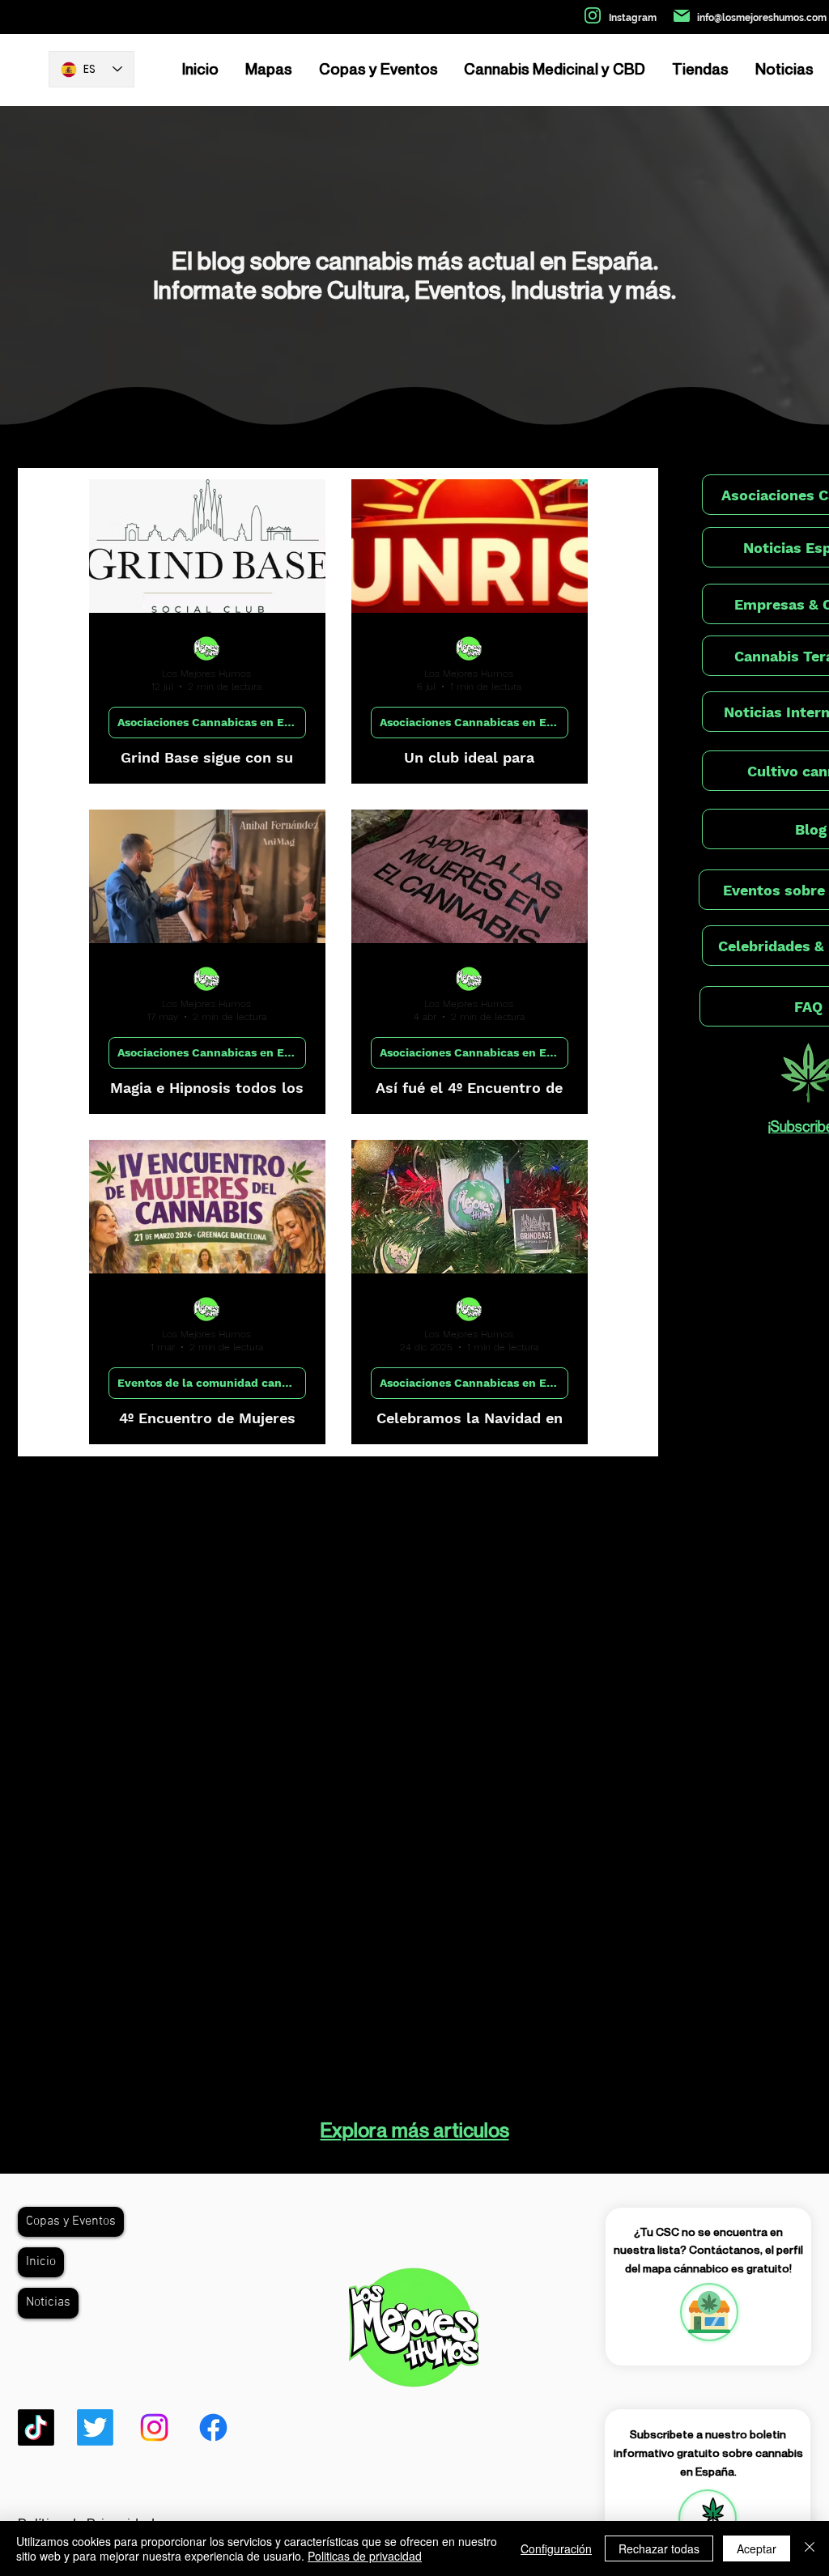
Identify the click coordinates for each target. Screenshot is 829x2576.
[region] (708, 2312)
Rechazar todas (659, 2548)
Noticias (48, 2302)
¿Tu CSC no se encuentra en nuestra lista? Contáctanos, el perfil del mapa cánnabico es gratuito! (708, 2250)
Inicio (41, 2262)
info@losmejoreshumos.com (762, 18)
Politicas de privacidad (365, 2556)
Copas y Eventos (71, 2221)
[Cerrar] (810, 2548)
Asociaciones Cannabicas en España (212, 722)
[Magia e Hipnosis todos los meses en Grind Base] (207, 876)
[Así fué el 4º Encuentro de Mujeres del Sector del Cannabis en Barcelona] (470, 876)
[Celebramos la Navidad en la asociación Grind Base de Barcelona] (470, 1207)
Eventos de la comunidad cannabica (212, 1383)
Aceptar (757, 2548)
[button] (708, 2519)
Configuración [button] (556, 2548)
